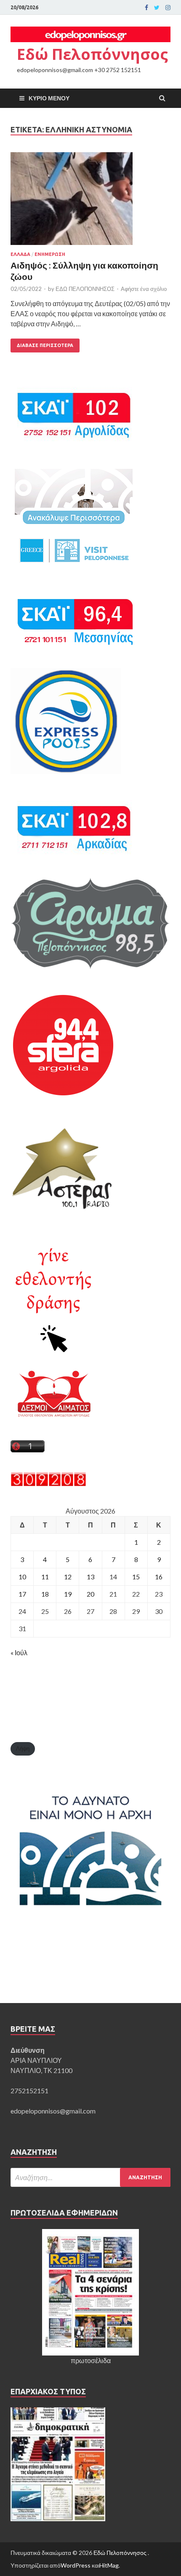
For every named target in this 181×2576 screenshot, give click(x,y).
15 (136, 1577)
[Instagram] (168, 8)
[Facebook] (146, 8)
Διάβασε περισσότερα (45, 345)
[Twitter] (157, 8)
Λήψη (23, 1748)
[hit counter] (48, 1484)
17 (22, 1594)
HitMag (109, 2565)
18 (45, 1594)
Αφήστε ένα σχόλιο (144, 289)
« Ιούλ (19, 1652)
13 (90, 1577)
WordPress (76, 2565)
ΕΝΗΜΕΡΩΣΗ (50, 254)
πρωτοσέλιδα (91, 2360)
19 (68, 1594)
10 (22, 1577)
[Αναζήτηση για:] (90, 2177)
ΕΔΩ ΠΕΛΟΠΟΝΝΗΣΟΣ (85, 289)
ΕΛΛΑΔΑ (20, 254)
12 (68, 1577)
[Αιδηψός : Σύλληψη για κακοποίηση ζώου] (90, 202)
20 (90, 1594)
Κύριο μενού (49, 98)
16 (159, 1577)
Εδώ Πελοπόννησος (92, 54)
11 (45, 1577)
